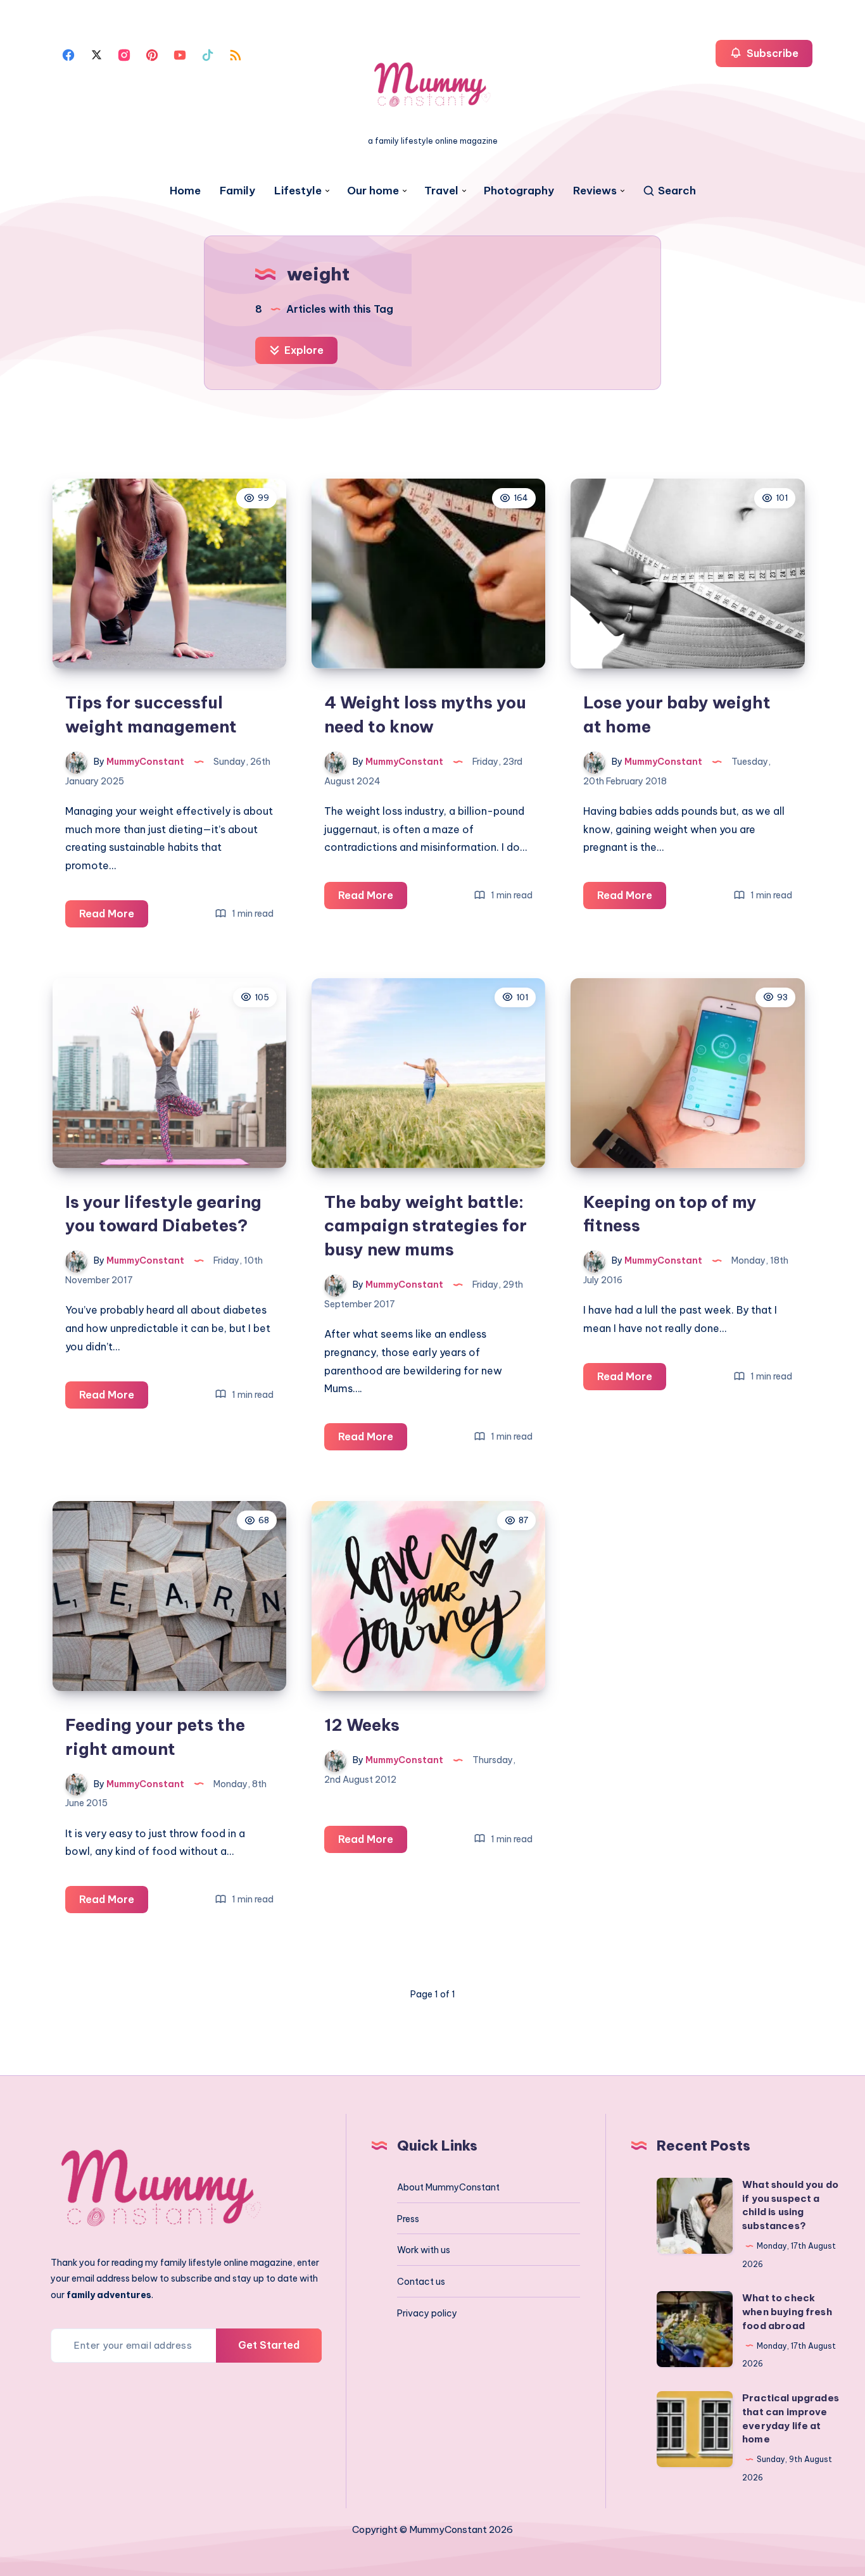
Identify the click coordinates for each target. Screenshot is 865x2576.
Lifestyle (298, 191)
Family (237, 191)
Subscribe (771, 53)
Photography (519, 191)
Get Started (269, 2345)
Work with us (424, 2250)
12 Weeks (362, 1725)
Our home (373, 191)
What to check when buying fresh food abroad (787, 2312)
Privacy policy (427, 2313)
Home (185, 191)
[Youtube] (180, 54)
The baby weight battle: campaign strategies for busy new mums (426, 1226)
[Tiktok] (208, 54)
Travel (441, 191)
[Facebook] (68, 54)
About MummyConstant (448, 2187)
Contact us (421, 2282)
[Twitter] (96, 54)
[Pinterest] (152, 54)
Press (408, 2219)
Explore (303, 350)
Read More (114, 917)
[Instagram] (124, 54)
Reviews (595, 191)
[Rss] (236, 54)
